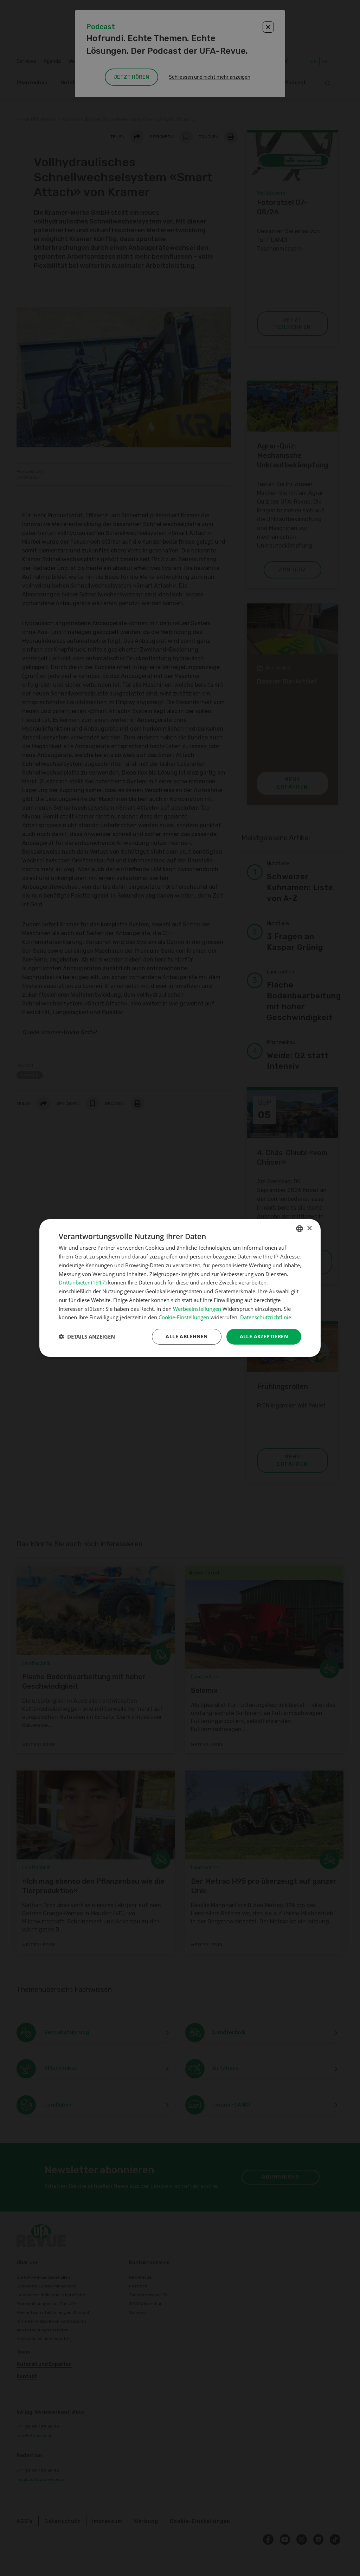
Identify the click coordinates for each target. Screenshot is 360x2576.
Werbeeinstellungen (197, 1309)
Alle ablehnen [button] (187, 1336)
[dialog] (180, 1288)
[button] (87, 1337)
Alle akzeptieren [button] (264, 1336)
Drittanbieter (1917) (83, 1282)
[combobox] (300, 1229)
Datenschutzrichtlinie (266, 1317)
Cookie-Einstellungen (184, 1317)
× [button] (309, 1228)
